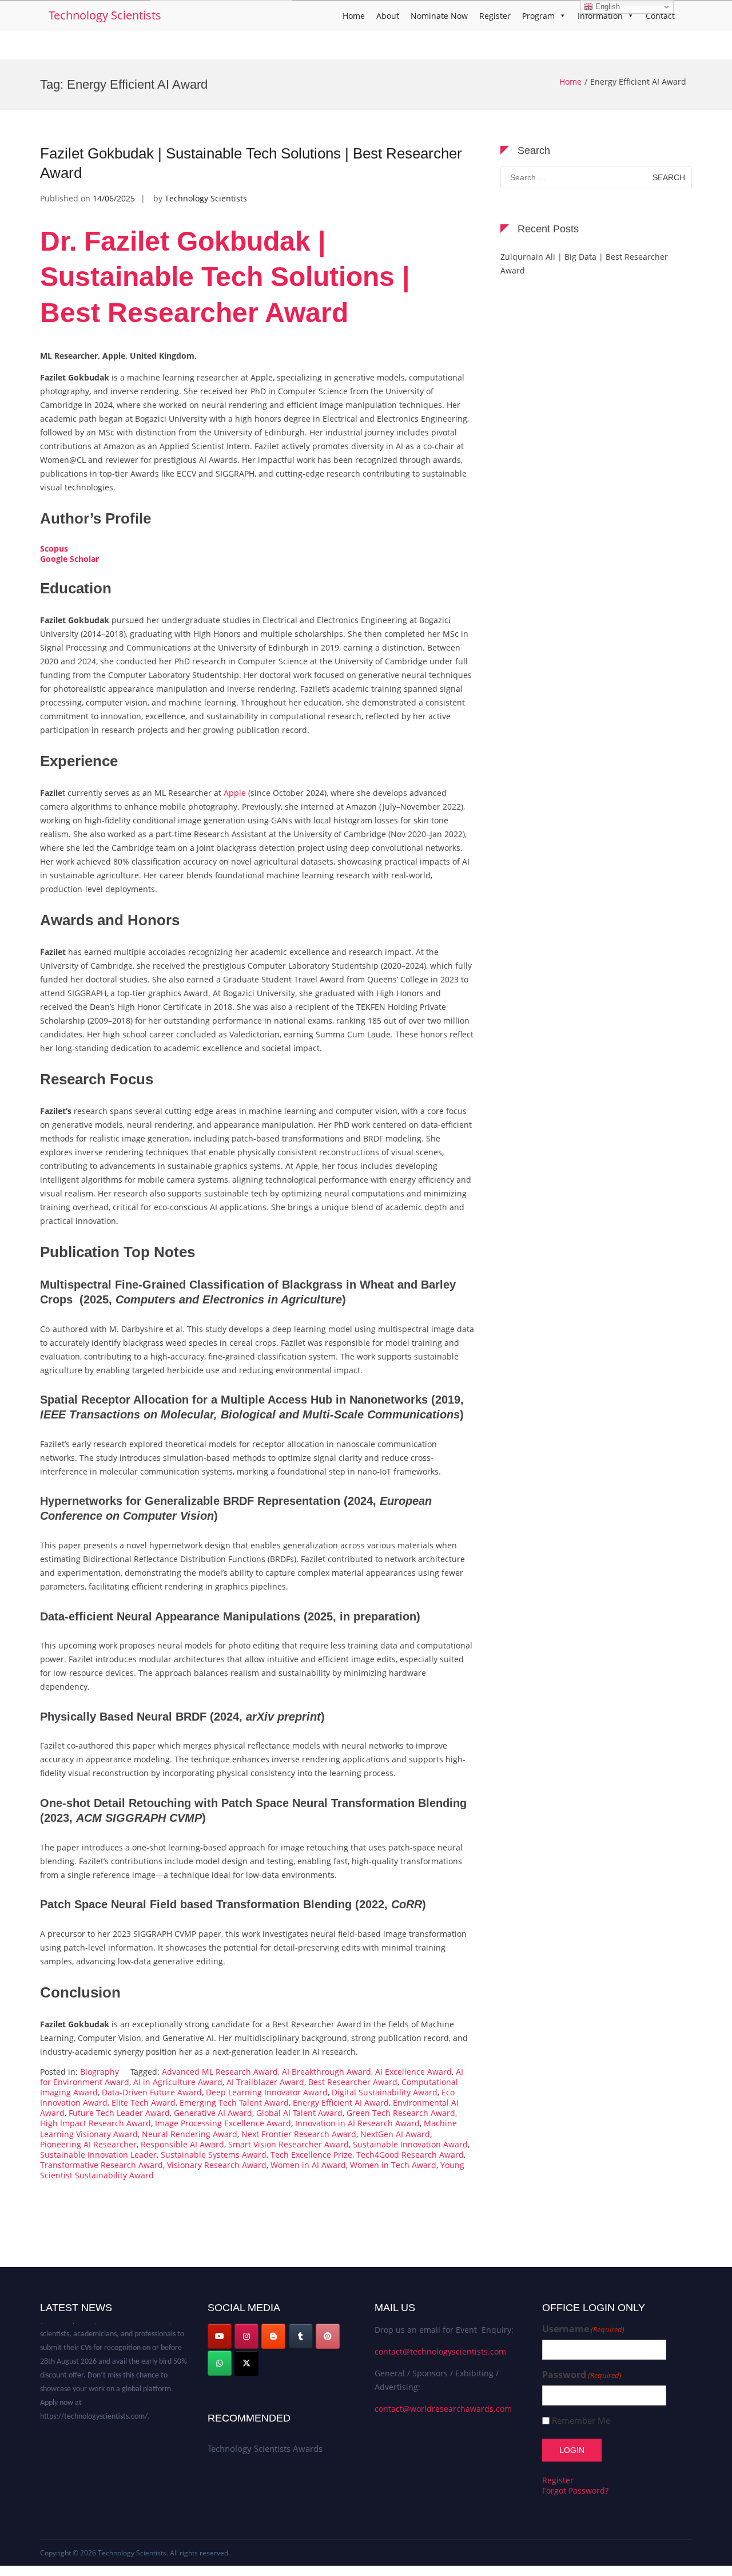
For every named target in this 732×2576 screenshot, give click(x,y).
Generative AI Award (213, 2113)
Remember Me (581, 2421)
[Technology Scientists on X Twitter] (246, 2363)
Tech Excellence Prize (311, 2155)
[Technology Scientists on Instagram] (246, 2336)
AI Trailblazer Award (265, 2082)
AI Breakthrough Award (327, 2072)
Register (495, 16)
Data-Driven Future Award (152, 2092)
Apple (234, 793)
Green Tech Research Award (401, 2113)
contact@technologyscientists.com (440, 2351)
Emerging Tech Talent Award (234, 2103)
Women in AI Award (308, 2165)
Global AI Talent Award (299, 2113)
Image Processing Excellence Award (223, 2123)
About (388, 16)
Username (583, 2329)
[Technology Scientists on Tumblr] (301, 2336)
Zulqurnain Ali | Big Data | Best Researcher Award (584, 263)
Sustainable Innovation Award (410, 2144)
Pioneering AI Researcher (88, 2144)
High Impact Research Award (96, 2123)
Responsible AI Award (182, 2144)
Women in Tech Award (393, 2165)
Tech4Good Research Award (410, 2155)
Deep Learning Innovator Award (267, 2092)
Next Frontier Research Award (299, 2134)
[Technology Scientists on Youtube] (220, 2336)
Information (600, 16)
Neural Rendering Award (190, 2134)
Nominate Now (439, 16)
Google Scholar (69, 559)
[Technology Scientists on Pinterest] (328, 2336)
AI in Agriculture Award (178, 2082)
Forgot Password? (575, 2490)
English (606, 7)
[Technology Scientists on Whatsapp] (220, 2363)
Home (354, 16)
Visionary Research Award (217, 2165)
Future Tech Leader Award (119, 2113)
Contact (660, 16)
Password (582, 2375)
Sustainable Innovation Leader (98, 2155)
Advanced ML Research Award (220, 2072)
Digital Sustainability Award (385, 2092)
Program (538, 16)
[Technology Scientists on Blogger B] (273, 2336)
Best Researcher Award (353, 2082)
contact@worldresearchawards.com (443, 2409)
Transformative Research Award (102, 2165)
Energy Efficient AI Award (341, 2103)
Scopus (54, 548)
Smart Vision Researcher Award (289, 2144)
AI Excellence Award (413, 2072)
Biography (100, 2072)
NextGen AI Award (395, 2134)
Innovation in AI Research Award (357, 2123)
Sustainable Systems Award (214, 2155)
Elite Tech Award (144, 2103)
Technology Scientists (105, 15)
